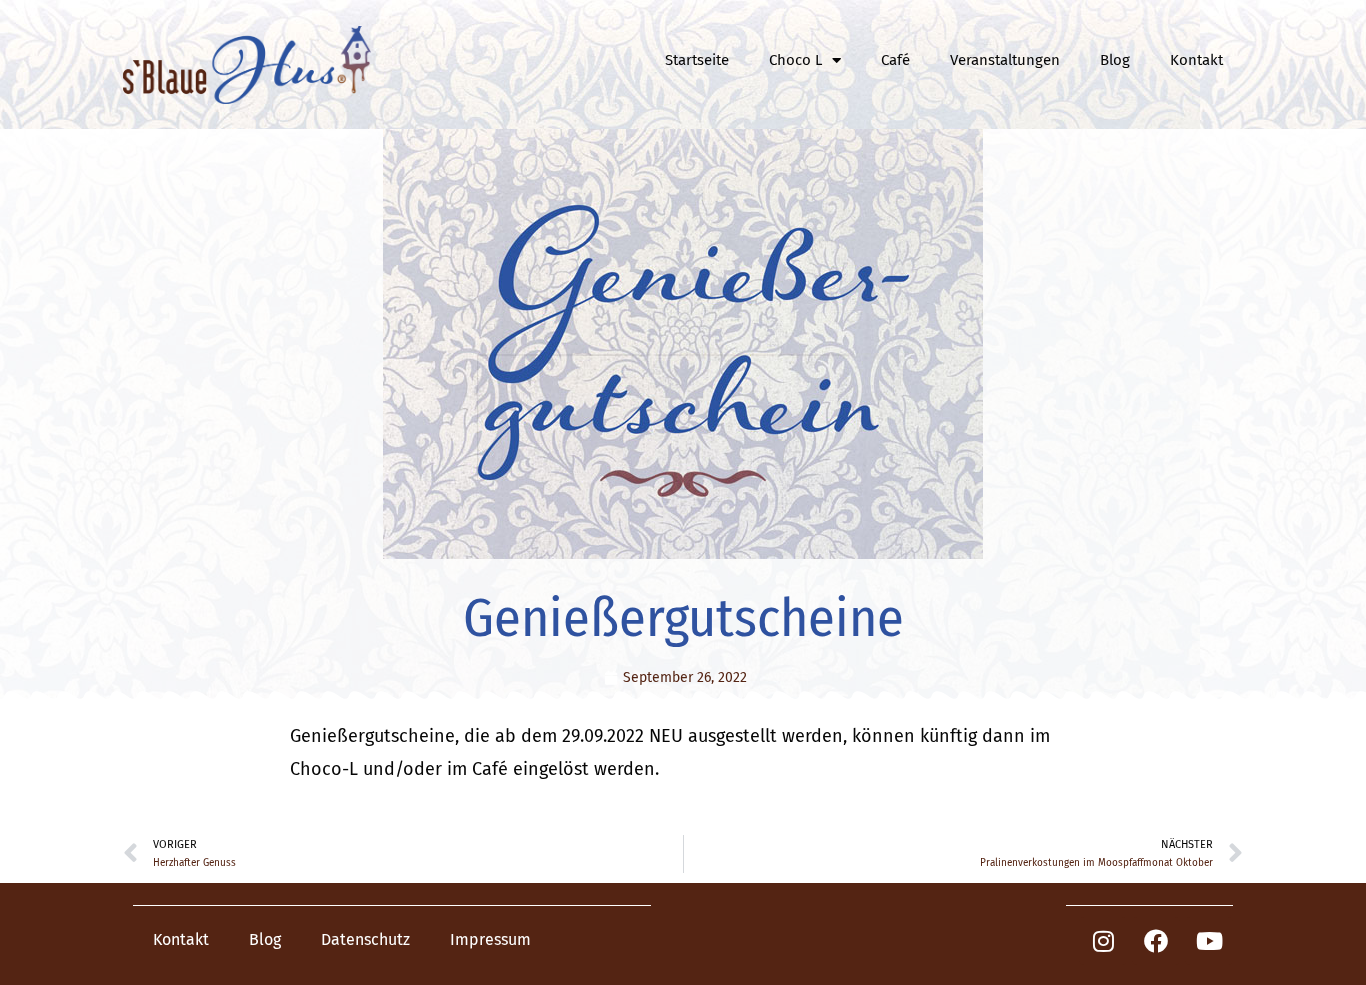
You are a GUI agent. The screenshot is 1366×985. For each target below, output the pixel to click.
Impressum (490, 939)
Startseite (697, 60)
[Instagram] (1103, 941)
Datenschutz (365, 939)
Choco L (795, 60)
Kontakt (1196, 60)
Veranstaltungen (1005, 60)
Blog (1115, 60)
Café (895, 60)
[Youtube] (1209, 941)
